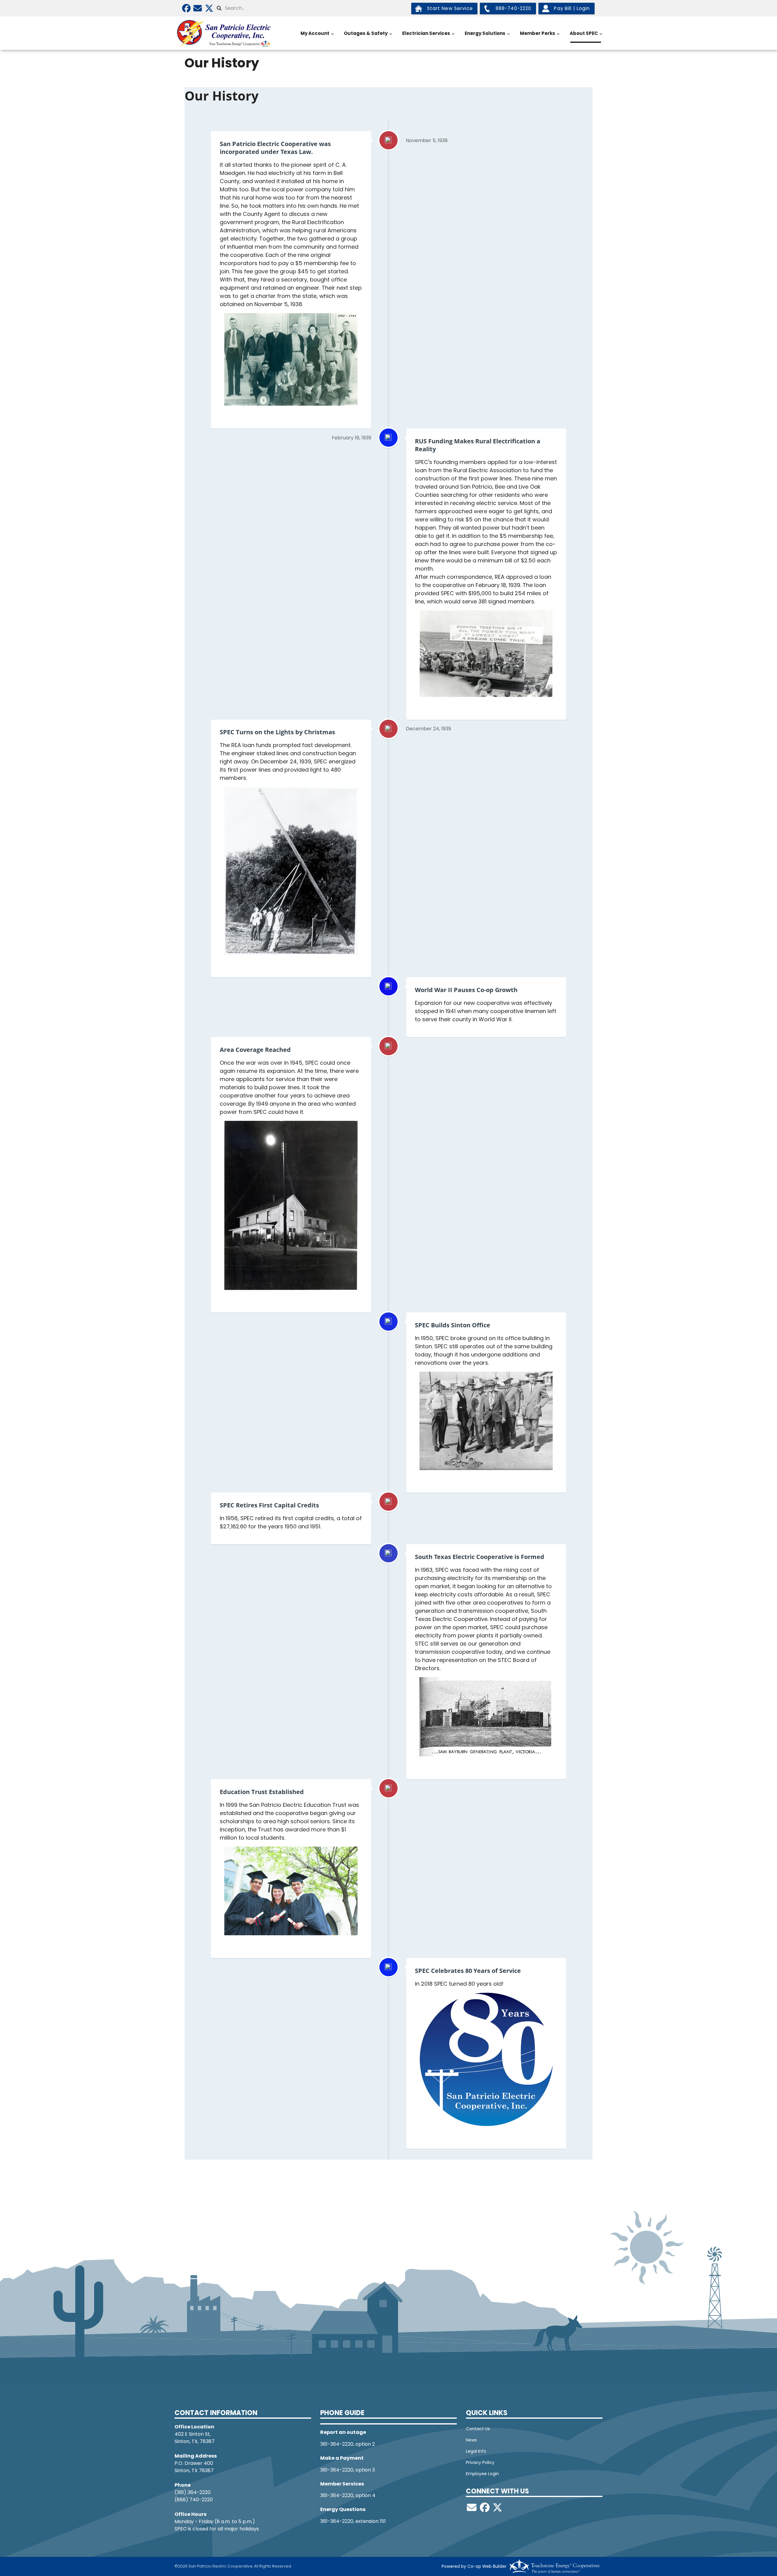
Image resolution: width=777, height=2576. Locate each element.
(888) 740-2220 (194, 2500)
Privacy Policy (480, 2462)
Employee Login (482, 2474)
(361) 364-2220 (193, 2492)
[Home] (225, 33)
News (471, 2440)
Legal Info (476, 2451)
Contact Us (478, 2429)
